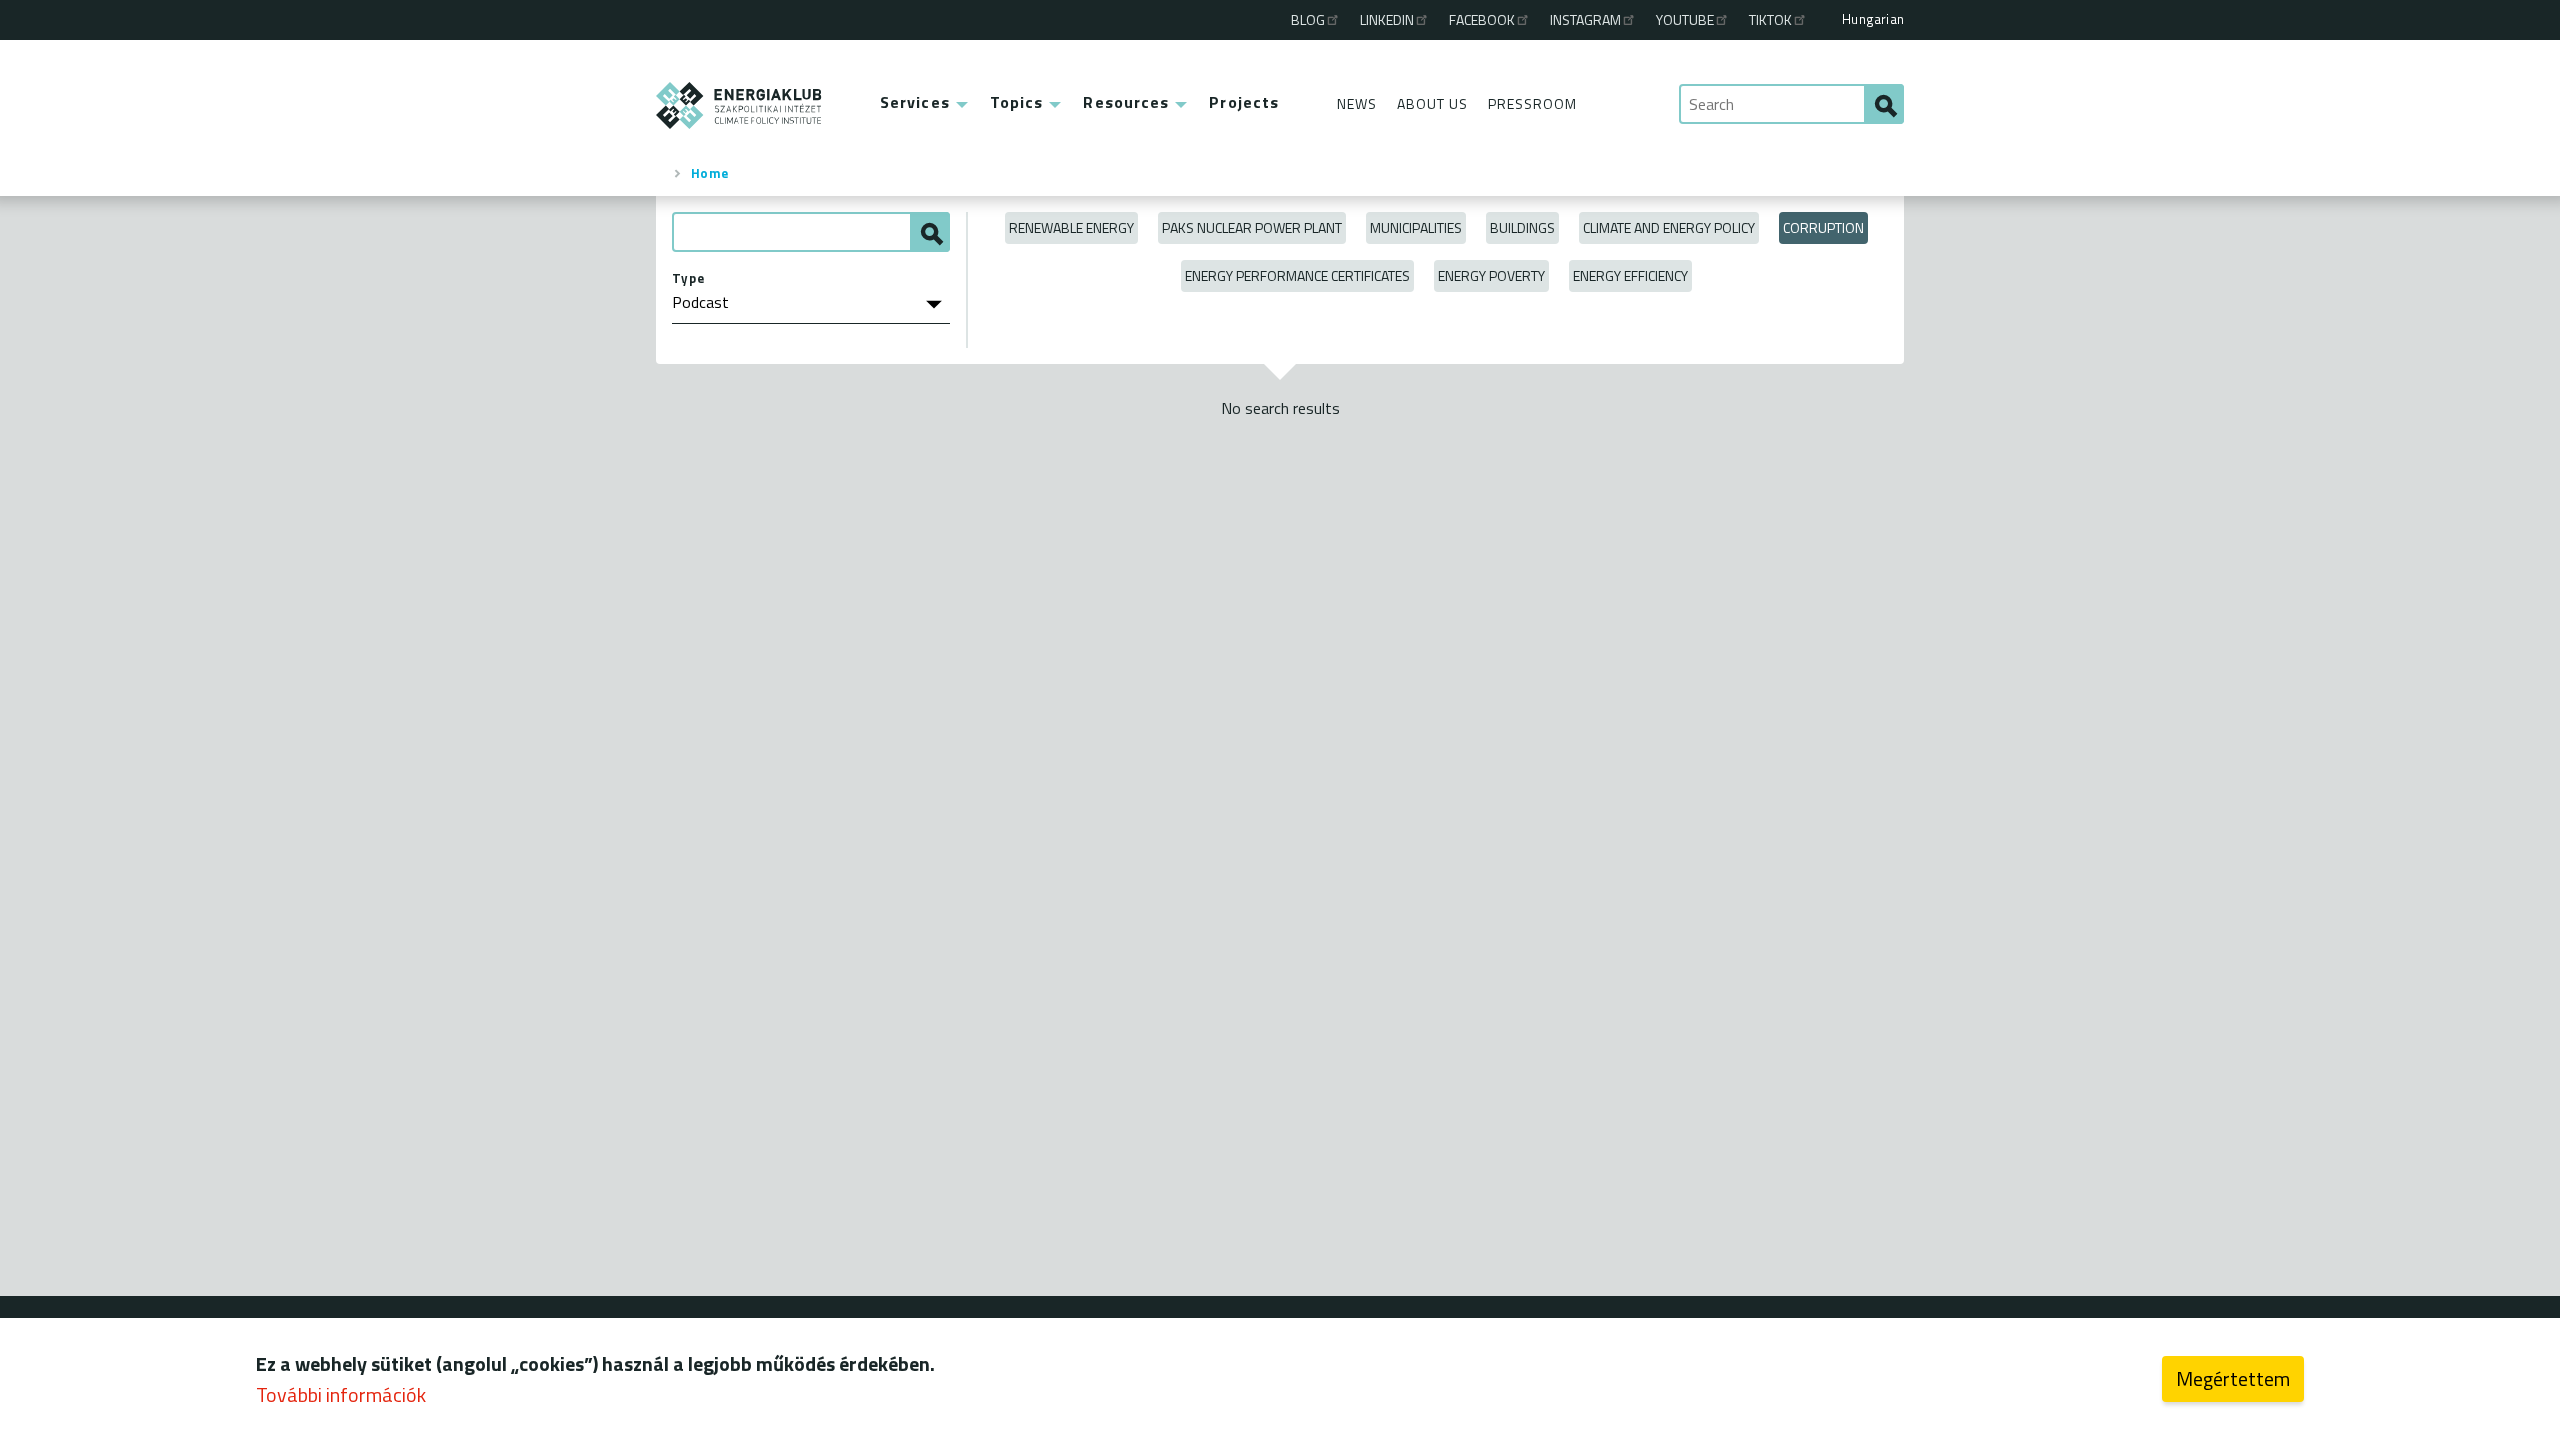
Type (688, 278)
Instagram (1585, 19)
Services (915, 102)
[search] (1884, 104)
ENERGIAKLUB (739, 105)
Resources (1126, 102)
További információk (341, 1394)
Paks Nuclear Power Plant (1252, 227)
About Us (1432, 103)
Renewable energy (1071, 227)
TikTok (1770, 19)
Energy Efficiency (1630, 275)
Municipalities (1416, 227)
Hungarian (1873, 19)
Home (710, 173)
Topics (1017, 102)
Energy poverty (1491, 275)
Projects (1244, 102)
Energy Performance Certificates (1297, 275)
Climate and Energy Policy (1669, 227)
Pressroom (1532, 103)
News (1357, 103)
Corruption (1823, 227)
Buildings (1522, 227)
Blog (1308, 19)
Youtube (1685, 19)
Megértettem (2233, 1378)
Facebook (1482, 19)
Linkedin (1387, 19)
